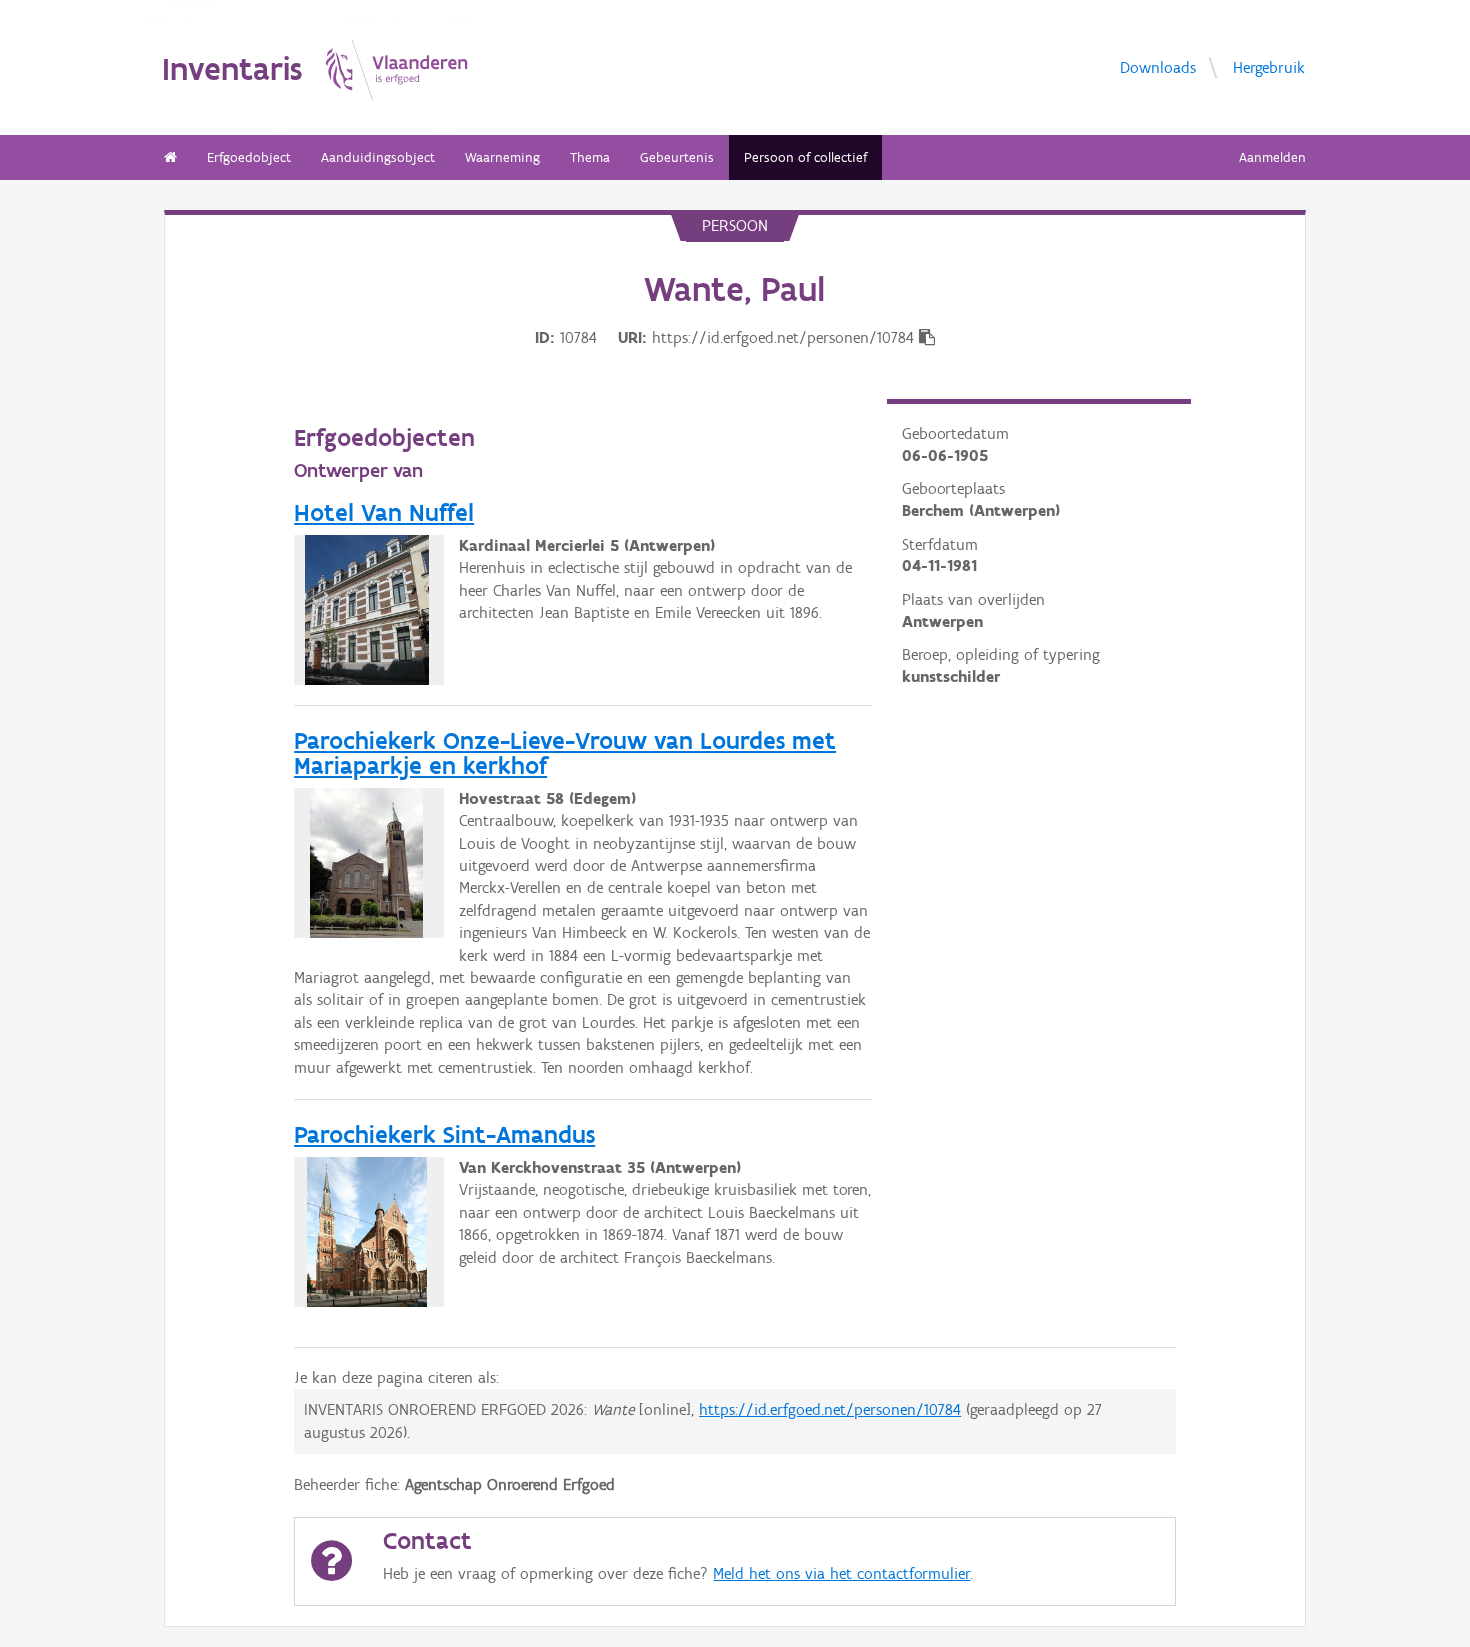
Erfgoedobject (249, 157)
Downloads (1158, 67)
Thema (590, 157)
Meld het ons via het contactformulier (841, 1573)
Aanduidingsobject (378, 157)
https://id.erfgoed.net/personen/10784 (830, 1409)
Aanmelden (1272, 157)
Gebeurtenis (677, 157)
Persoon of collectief (805, 157)
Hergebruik (1269, 67)
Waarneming (502, 157)
